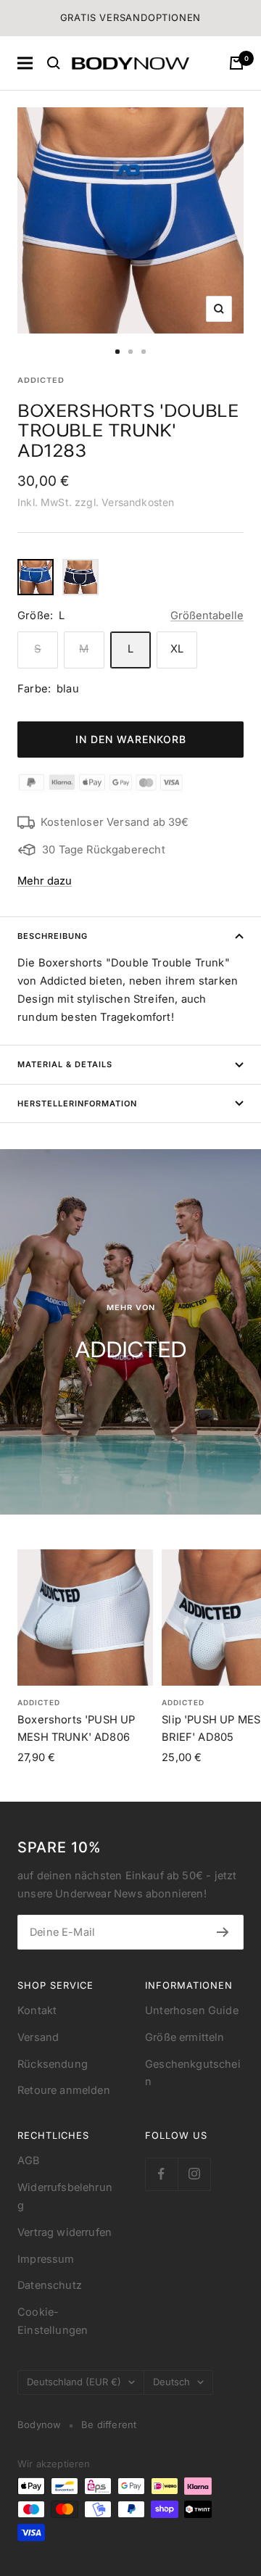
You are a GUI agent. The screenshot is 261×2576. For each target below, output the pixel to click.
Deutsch (171, 2382)
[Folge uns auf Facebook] (161, 2174)
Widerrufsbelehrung (65, 2196)
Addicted (41, 380)
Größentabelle (207, 616)
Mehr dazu (45, 881)
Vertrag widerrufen (65, 2232)
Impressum (46, 2259)
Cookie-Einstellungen (53, 2321)
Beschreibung (53, 936)
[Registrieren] (223, 1932)
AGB (29, 2161)
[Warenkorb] (236, 63)
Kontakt (37, 2010)
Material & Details (65, 1064)
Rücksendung (53, 2064)
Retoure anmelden (64, 2090)
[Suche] (54, 63)
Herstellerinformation (77, 1103)
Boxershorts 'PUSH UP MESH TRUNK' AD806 (76, 1728)
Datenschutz (50, 2285)
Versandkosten (138, 502)
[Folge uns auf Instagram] (194, 2174)
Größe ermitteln (185, 2037)
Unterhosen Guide (192, 2010)
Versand (38, 2037)
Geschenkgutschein (193, 2073)
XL (177, 649)
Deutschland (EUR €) (74, 2382)
